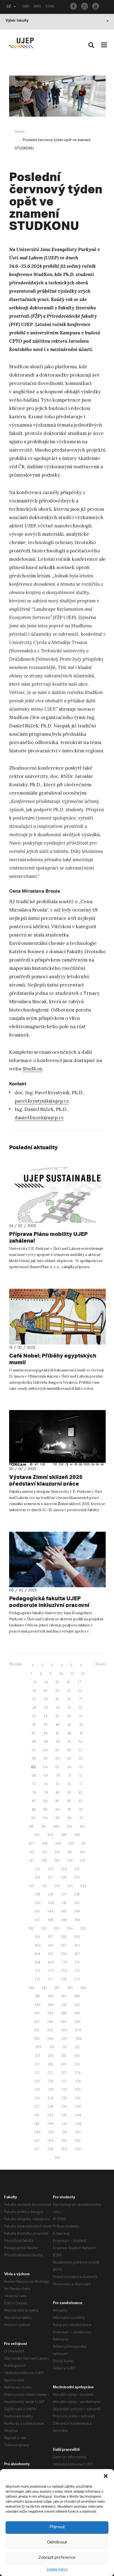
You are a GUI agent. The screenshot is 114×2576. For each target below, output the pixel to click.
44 (45, 1733)
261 (57, 2158)
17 (80, 1682)
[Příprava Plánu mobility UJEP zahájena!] (57, 1195)
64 (45, 1767)
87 (81, 1801)
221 (37, 2073)
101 (69, 1827)
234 (50, 2098)
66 (69, 1767)
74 (46, 1784)
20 (57, 1691)
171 (77, 1962)
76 (69, 1784)
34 (46, 1716)
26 (69, 1699)
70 (58, 1775)
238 (50, 2106)
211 (65, 2047)
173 (51, 1971)
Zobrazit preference (57, 2558)
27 (81, 1699)
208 (78, 2039)
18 (34, 1691)
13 (35, 1682)
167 (77, 1954)
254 (50, 2141)
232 (78, 2090)
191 (64, 2005)
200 (77, 2022)
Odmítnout (57, 2543)
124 (64, 1869)
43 (33, 1733)
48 (34, 1742)
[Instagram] (85, 6)
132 (57, 1886)
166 (64, 1954)
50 (58, 1742)
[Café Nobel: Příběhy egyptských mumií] (57, 1317)
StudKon (33, 1069)
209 (38, 2047)
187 (64, 1996)
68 (34, 1775)
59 (46, 1758)
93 (33, 1818)
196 (77, 2013)
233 (37, 2098)
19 (46, 1691)
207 (64, 2039)
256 (78, 2141)
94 (45, 1818)
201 (37, 2030)
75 (57, 1784)
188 (77, 1996)
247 (64, 2124)
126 (38, 1877)
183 (70, 1988)
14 (46, 1682)
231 (64, 2090)
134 (83, 1886)
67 (81, 1767)
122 (38, 1869)
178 (64, 1979)
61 (69, 1758)
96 (69, 1818)
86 (69, 1801)
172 (38, 1971)
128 (64, 1877)
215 (64, 2056)
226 (51, 2081)
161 (51, 1945)
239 (64, 2106)
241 (37, 2115)
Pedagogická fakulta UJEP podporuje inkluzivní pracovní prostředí (49, 1605)
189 (38, 2005)
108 (45, 1843)
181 (44, 1988)
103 (37, 1835)
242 (50, 2115)
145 (64, 1911)
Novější (15, 1664)
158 (64, 1937)
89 (46, 1810)
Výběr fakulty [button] (17, 21)
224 (77, 2073)
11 (72, 1674)
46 (69, 1733)
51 (69, 1742)
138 (77, 1894)
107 (32, 1843)
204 (78, 2030)
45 (57, 1733)
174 (64, 1971)
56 (69, 1750)
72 (81, 1775)
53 (34, 1750)
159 (77, 1937)
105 (64, 1835)
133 (70, 1886)
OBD (26, 7)
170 (64, 1962)
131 (44, 1886)
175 (77, 1971)
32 (81, 1708)
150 (77, 1920)
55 (57, 1750)
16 (68, 1682)
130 (32, 1886)
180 (32, 1988)
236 (78, 2098)
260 (78, 2149)
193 (37, 2013)
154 (70, 1928)
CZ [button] (9, 7)
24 (46, 1699)
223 (64, 2073)
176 (38, 1979)
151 (31, 1928)
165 (51, 1954)
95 (57, 1818)
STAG (50, 7)
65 (57, 1767)
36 (69, 1716)
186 (51, 1996)
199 (64, 2022)
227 (64, 2081)
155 (83, 1928)
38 (34, 1725)
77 (81, 1784)
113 (45, 1852)
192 (77, 2005)
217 (37, 2064)
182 (57, 1988)
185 (38, 1996)
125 (77, 1869)
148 (51, 1920)
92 (81, 1810)
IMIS (37, 7)
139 (38, 1903)
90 (58, 1810)
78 (34, 1793)
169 (51, 1962)
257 (37, 2149)
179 (77, 1979)
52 (81, 1742)
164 (37, 1954)
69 (46, 1775)
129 (77, 1877)
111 (84, 1843)
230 (51, 2090)
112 (32, 1852)
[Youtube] (96, 6)
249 (37, 2132)
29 (46, 1708)
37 (81, 1716)
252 (78, 2132)
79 (46, 1793)
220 (77, 2064)
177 (51, 1979)
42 (81, 1725)
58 (34, 1758)
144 (50, 1911)
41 (69, 1725)
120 (70, 1860)
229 (37, 2090)
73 (34, 1784)
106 (77, 1835)
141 (64, 1903)
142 (77, 1903)
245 (37, 2124)
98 (31, 1827)
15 (57, 1682)
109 (58, 1843)
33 (34, 1716)
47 (81, 1733)
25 (57, 1699)
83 (34, 1801)
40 (58, 1725)
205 (37, 2039)
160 (38, 1945)
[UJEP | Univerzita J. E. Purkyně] (21, 43)
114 (57, 1852)
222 (50, 2073)
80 (58, 1793)
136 (51, 1894)
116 (82, 1852)
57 (81, 1750)
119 (57, 1860)
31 (69, 1708)
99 (43, 1827)
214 (51, 2056)
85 (57, 1801)
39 (46, 1725)
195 (64, 2013)
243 (64, 2115)
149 (64, 1920)
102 (82, 1827)
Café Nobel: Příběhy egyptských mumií (53, 1359)
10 (61, 1674)
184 (83, 1988)
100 (56, 1827)
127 (51, 1877)
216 (77, 2056)
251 (65, 2132)
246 (50, 2124)
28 (34, 1708)
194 (50, 2013)
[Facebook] (73, 6)
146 (77, 1911)
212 (77, 2047)
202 (50, 2030)
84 (46, 1801)
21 (69, 1691)
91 (69, 1810)
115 (70, 1852)
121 (83, 1860)
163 (77, 1945)
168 (38, 1962)
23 (34, 1699)
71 (69, 1775)
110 (71, 1843)
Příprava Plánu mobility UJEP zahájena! (48, 1237)
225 (37, 2081)
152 (44, 1928)
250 (51, 2132)
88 (34, 1810)
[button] (106, 2476)
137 (64, 1894)
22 (80, 1691)
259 (64, 2149)
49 (46, 1742)
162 (64, 1945)
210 (52, 2047)
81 (69, 1793)
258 (50, 2149)
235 (64, 2098)
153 (57, 1928)
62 (81, 1758)
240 (78, 2106)
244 (78, 2115)
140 (51, 1903)
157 (51, 1937)
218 (50, 2064)
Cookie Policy (57, 2569)
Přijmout (57, 2527)
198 (50, 2022)
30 (58, 1708)
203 (64, 2030)
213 (37, 2056)
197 (37, 2022)
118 (44, 1860)
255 (64, 2141)
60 (58, 1758)
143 (37, 1911)
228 (78, 2081)
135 (38, 1894)
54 (46, 1750)
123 (51, 1869)
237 (37, 2106)
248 (78, 2124)
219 (63, 2064)
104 (50, 1835)
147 (37, 1920)
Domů (20, 132)
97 (81, 1818)
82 (81, 1793)
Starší (101, 1664)
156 (38, 1937)
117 (32, 1860)
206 (50, 2039)
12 (83, 1674)
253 (37, 2141)
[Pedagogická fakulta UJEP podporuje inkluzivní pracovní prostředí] (57, 1560)
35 (57, 1716)
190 (51, 2005)
